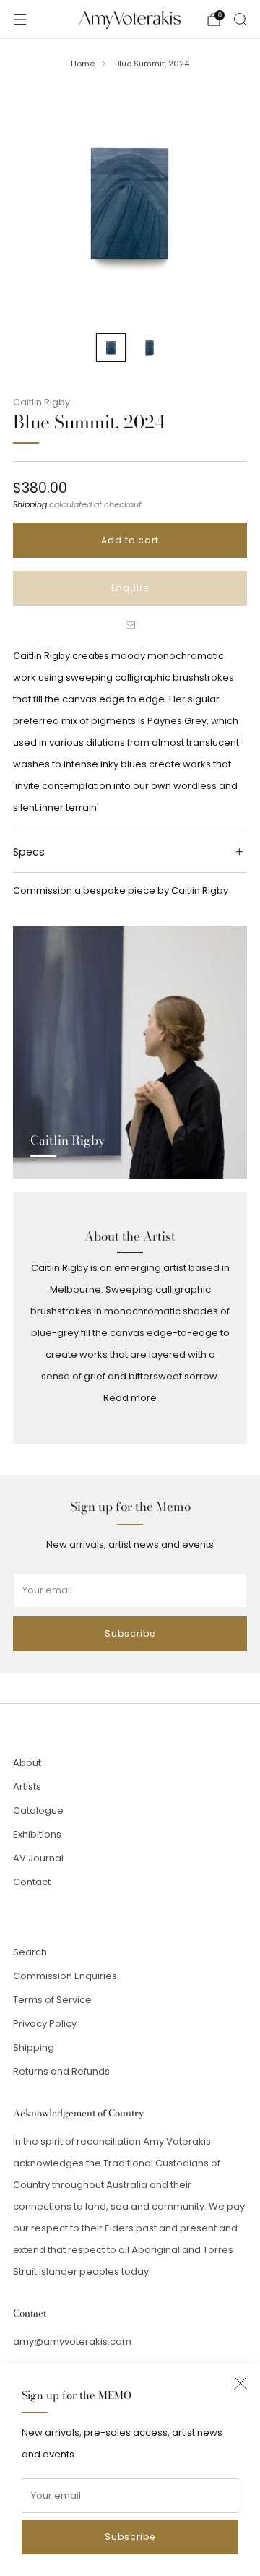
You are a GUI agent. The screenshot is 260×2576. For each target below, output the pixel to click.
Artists (27, 1787)
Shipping (30, 504)
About (27, 1763)
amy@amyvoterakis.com (72, 2342)
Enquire (130, 588)
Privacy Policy (45, 2024)
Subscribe (130, 2537)
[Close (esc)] (240, 2383)
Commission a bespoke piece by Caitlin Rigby (121, 891)
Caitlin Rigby (42, 402)
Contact (32, 1882)
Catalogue (38, 1810)
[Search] (240, 19)
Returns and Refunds (61, 2071)
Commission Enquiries (65, 1976)
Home (83, 64)
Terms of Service (52, 2000)
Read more (130, 1398)
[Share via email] (130, 626)
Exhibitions (37, 1834)
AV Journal (38, 1858)
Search (30, 1952)
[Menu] (20, 20)
